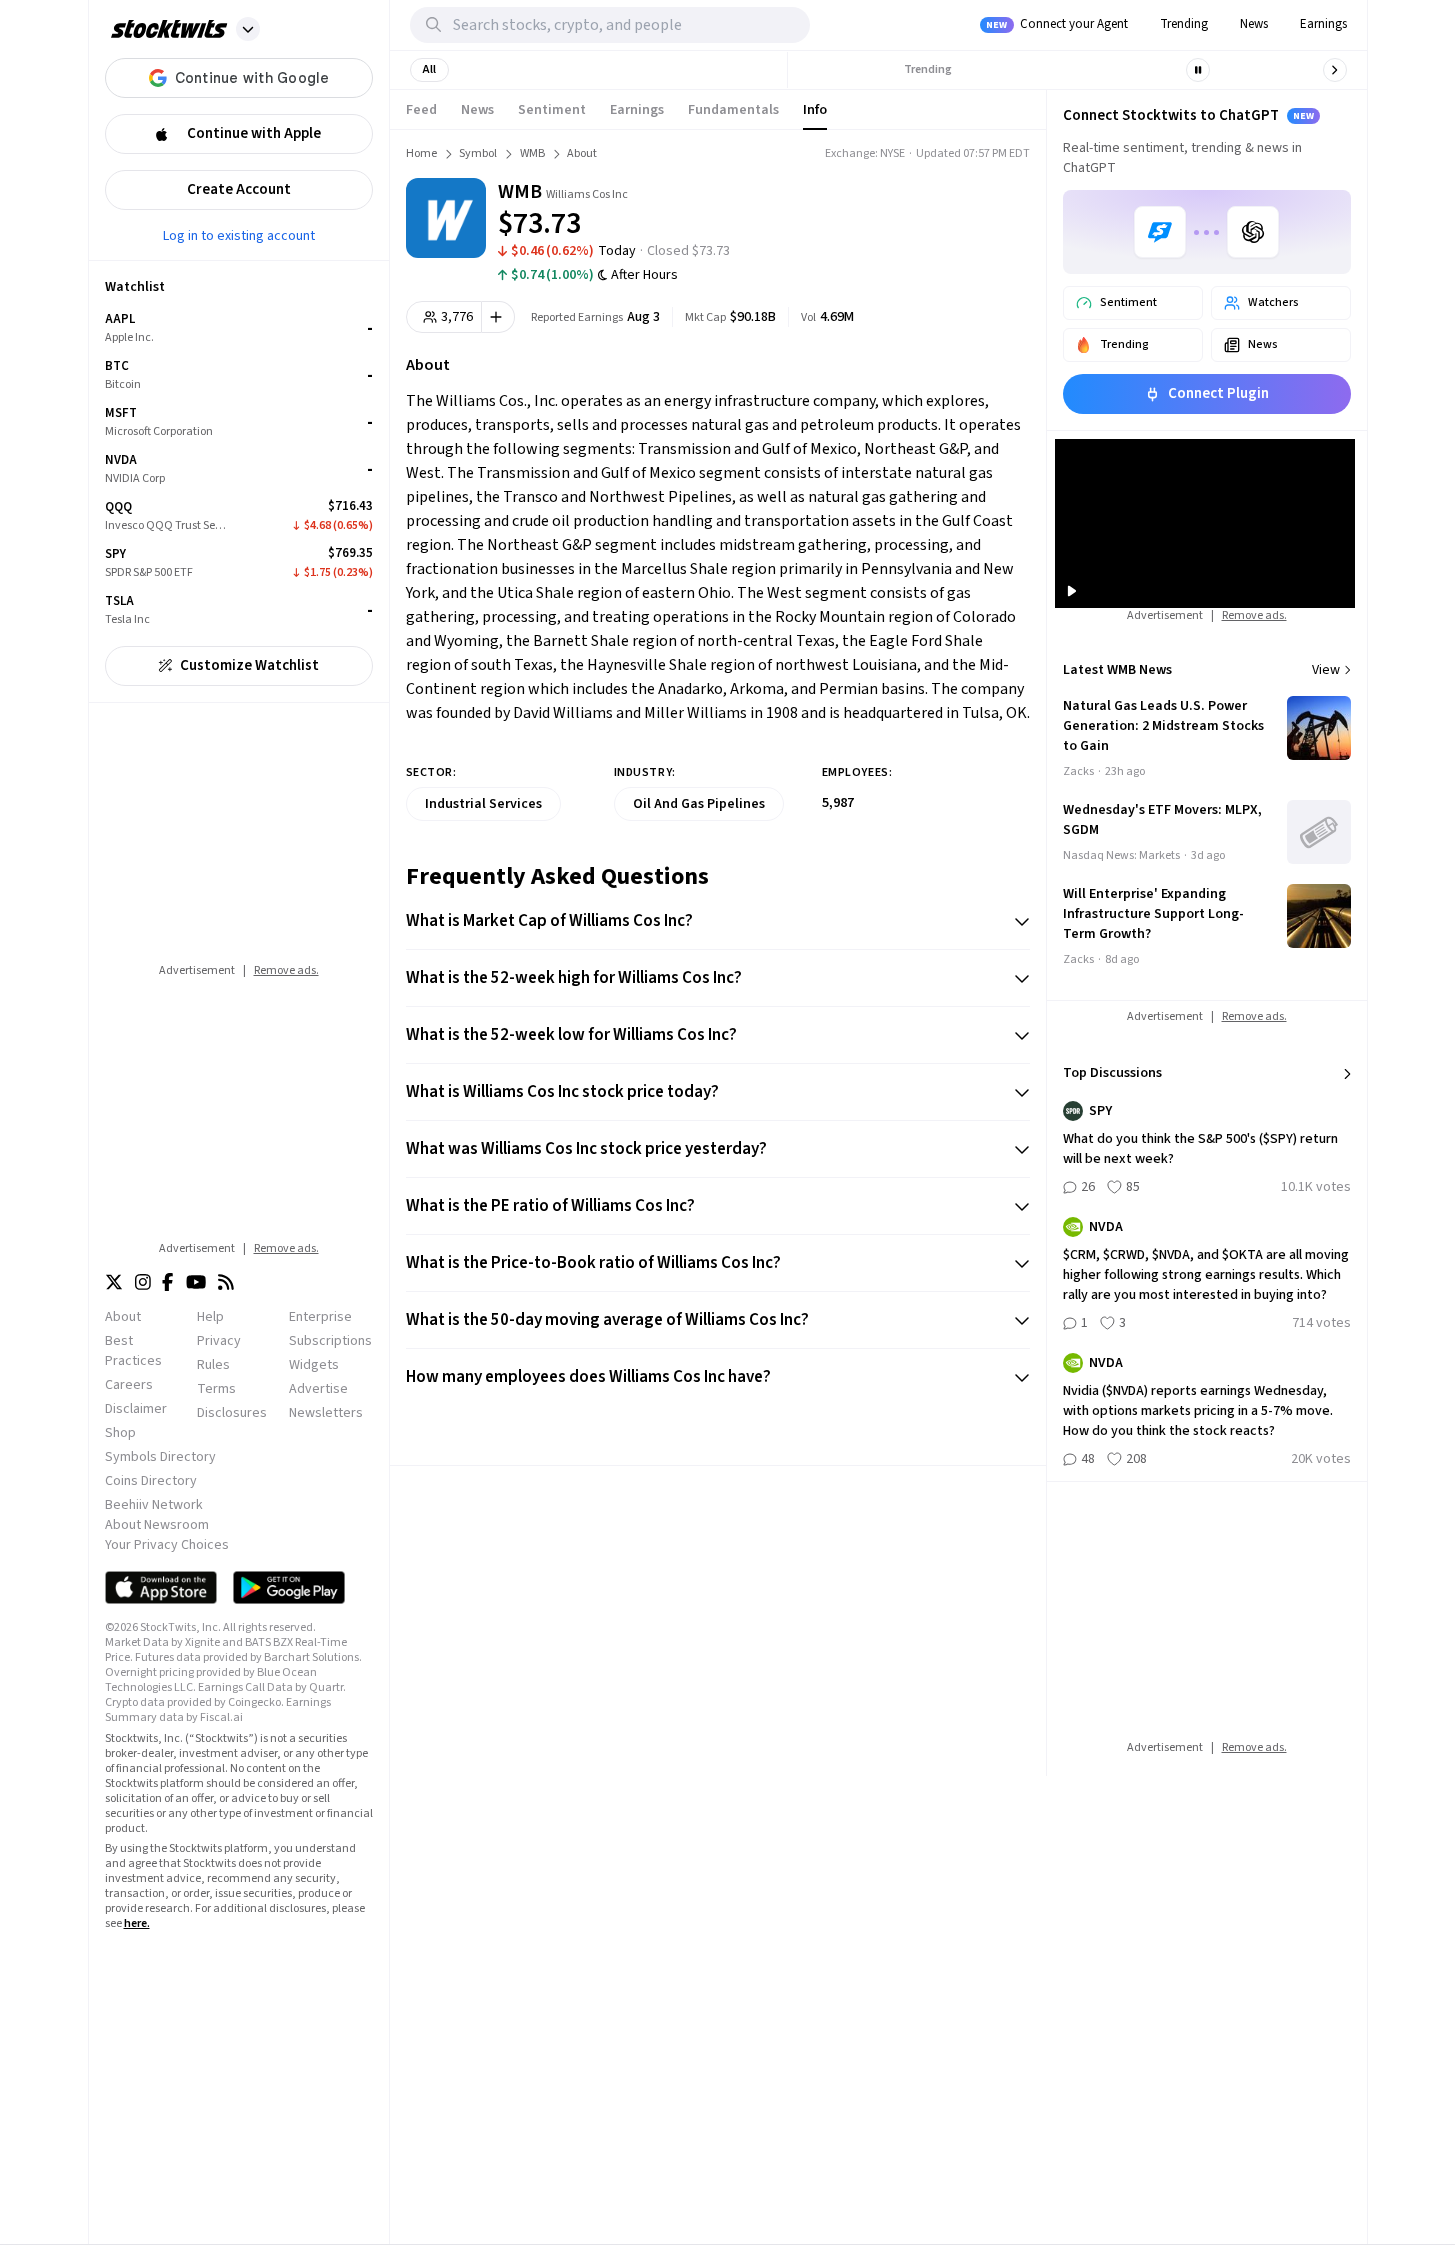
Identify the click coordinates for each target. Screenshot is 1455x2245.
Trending (1184, 24)
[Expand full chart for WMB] (940, 210)
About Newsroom (157, 1525)
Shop (120, 1433)
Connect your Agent (1057, 24)
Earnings (1323, 24)
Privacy (219, 1341)
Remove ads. (286, 970)
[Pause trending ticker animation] (1198, 70)
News (1254, 24)
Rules (213, 1365)
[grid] (239, 469)
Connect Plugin (1218, 393)
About (123, 1317)
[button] (248, 29)
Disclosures (232, 1413)
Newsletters (326, 1413)
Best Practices (133, 1351)
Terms (216, 1389)
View (1326, 670)
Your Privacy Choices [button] (167, 1545)
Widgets (314, 1365)
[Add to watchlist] (498, 317)
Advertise (318, 1389)
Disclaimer (136, 1409)
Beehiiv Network (154, 1505)
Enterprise (320, 1317)
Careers (129, 1385)
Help (210, 1317)
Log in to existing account (239, 235)
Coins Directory (151, 1481)
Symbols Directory (160, 1457)
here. (137, 1923)
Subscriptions (330, 1341)
